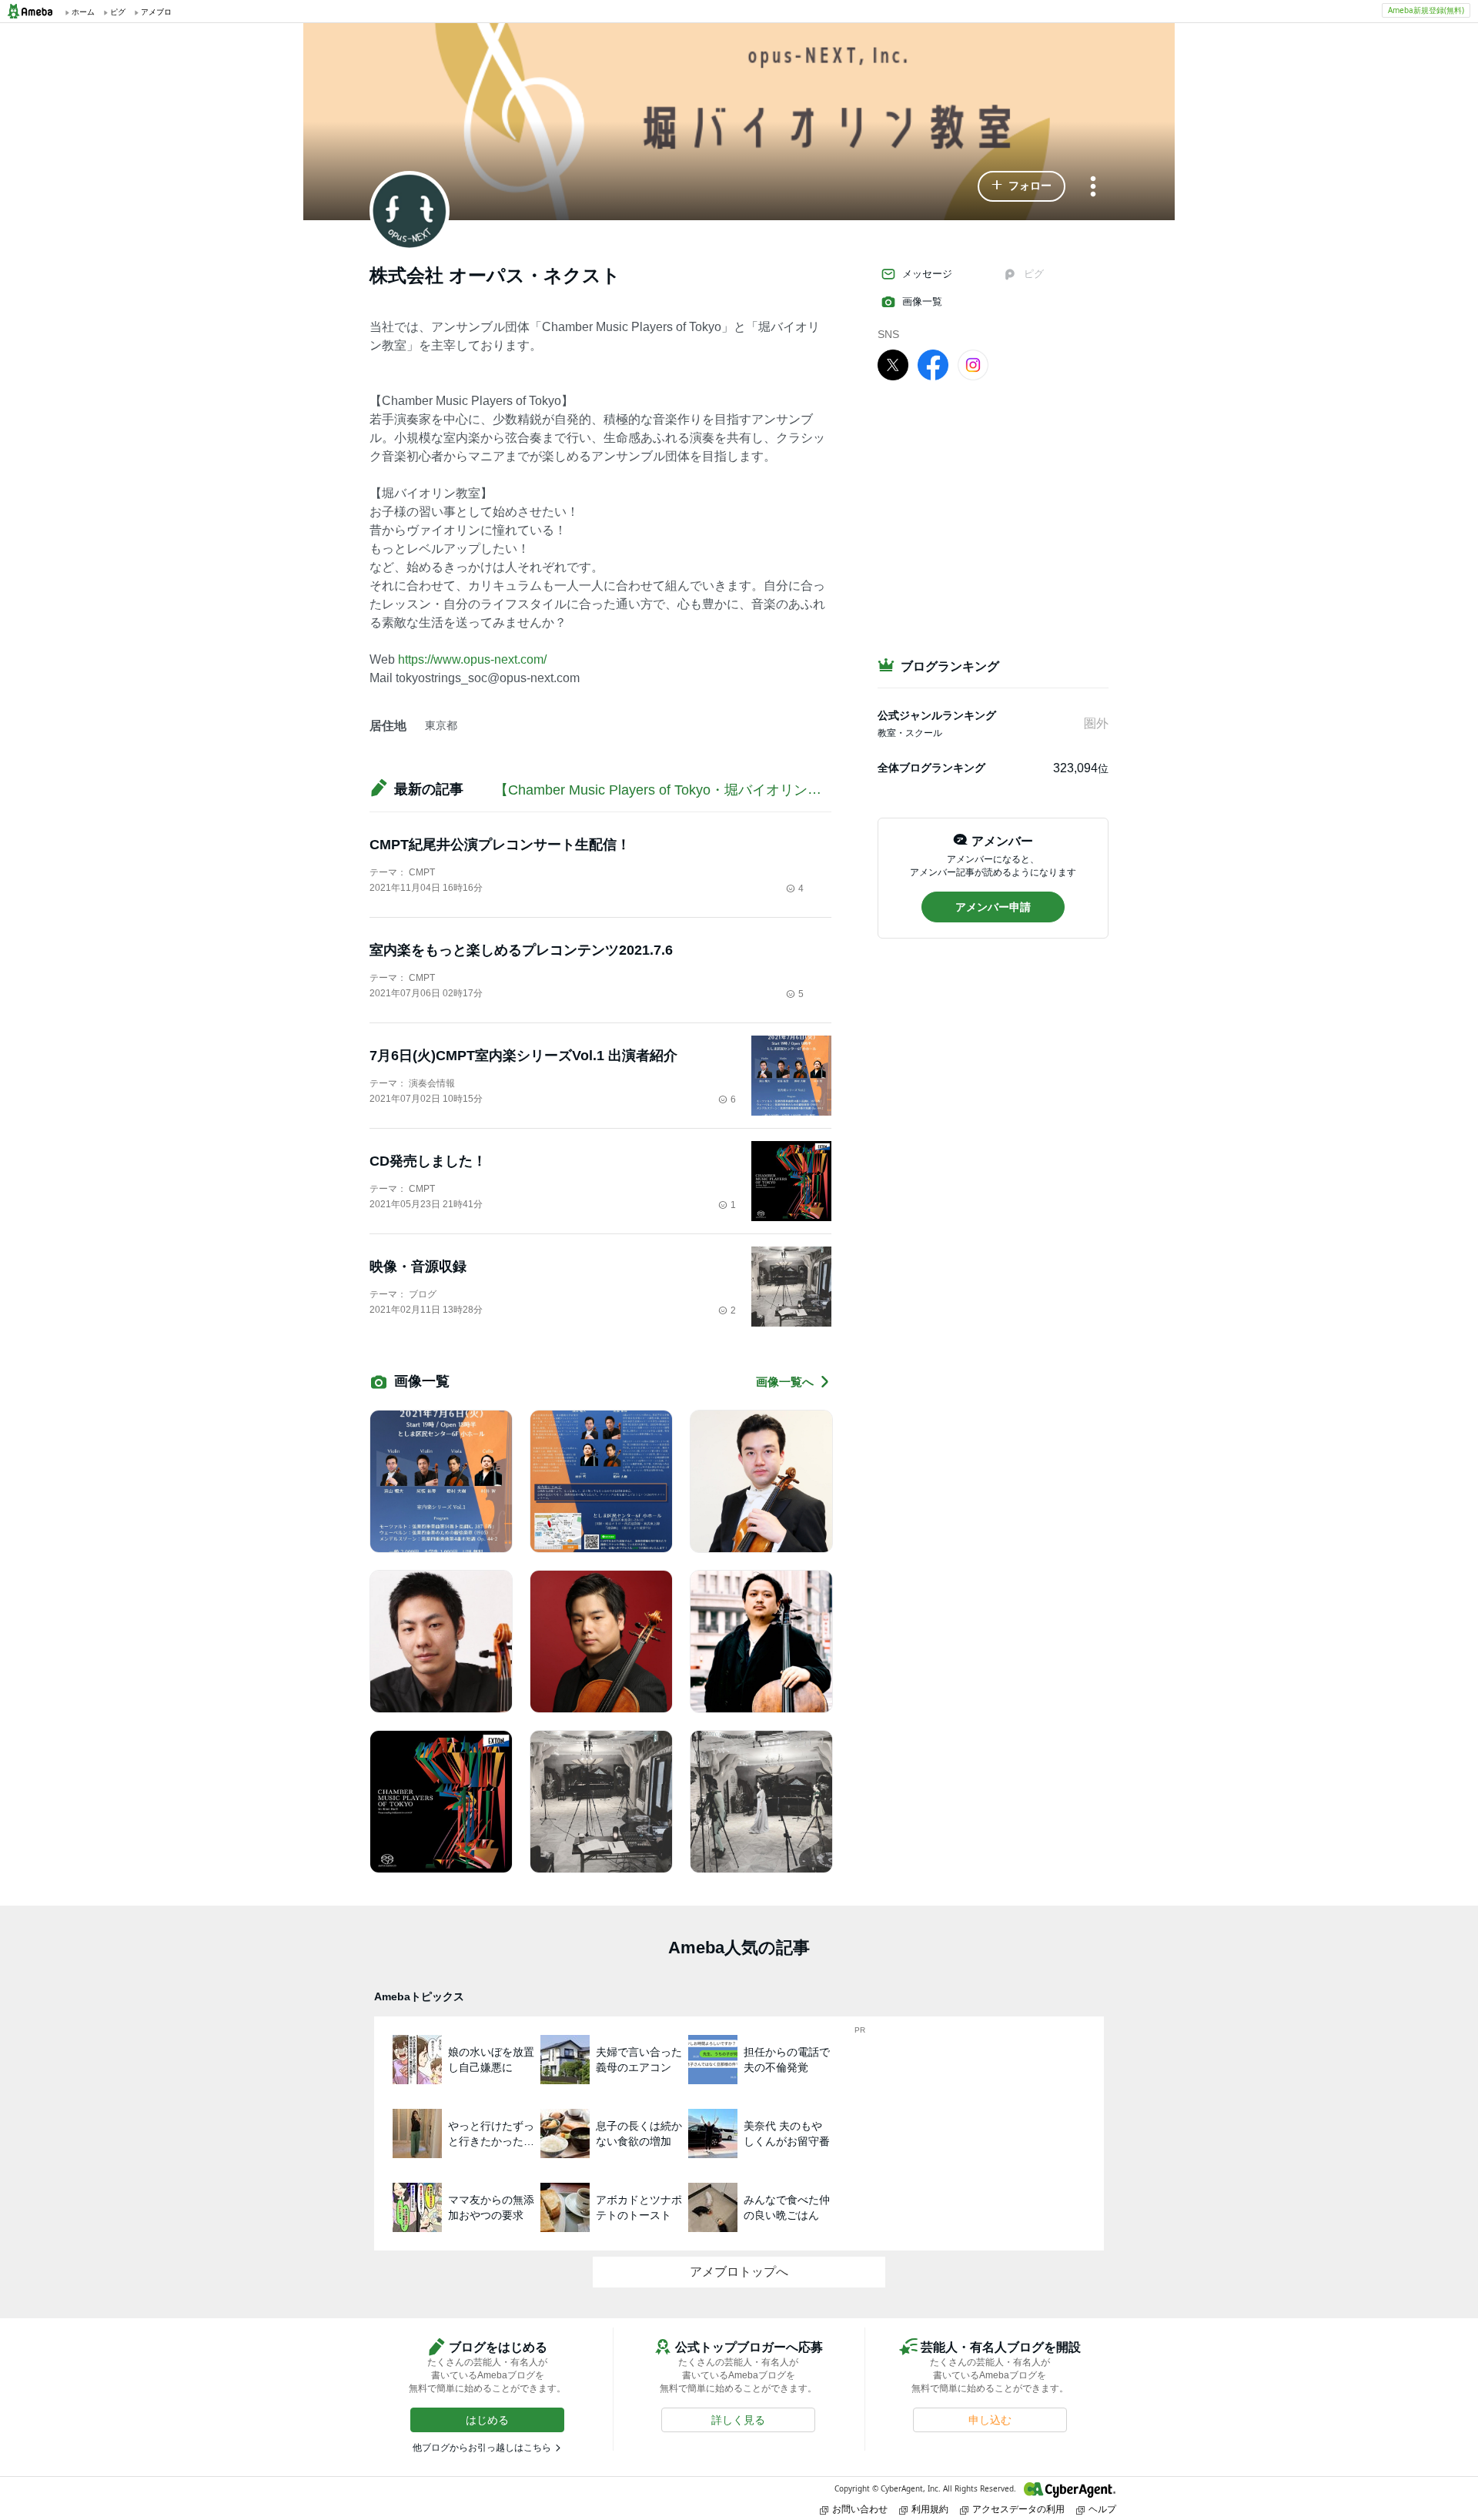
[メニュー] (1093, 187)
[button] (1022, 186)
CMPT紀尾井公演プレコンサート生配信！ (500, 845)
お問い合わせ (860, 2509)
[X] (893, 364)
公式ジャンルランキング (937, 715)
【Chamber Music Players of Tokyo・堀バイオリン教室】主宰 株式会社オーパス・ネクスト (777, 790)
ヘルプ (1102, 2509)
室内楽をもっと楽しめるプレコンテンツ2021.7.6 (521, 950)
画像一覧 (922, 301)
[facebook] (933, 364)
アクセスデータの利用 (1018, 2509)
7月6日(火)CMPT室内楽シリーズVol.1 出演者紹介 (523, 1056)
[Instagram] (973, 364)
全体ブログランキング (931, 768)
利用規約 (930, 2509)
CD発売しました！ (428, 1161)
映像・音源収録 (418, 1267)
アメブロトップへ (739, 2272)
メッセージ (927, 274)
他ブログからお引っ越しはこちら (482, 2448)
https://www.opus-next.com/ (472, 659)
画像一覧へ (785, 1382)
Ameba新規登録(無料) (1426, 10)
